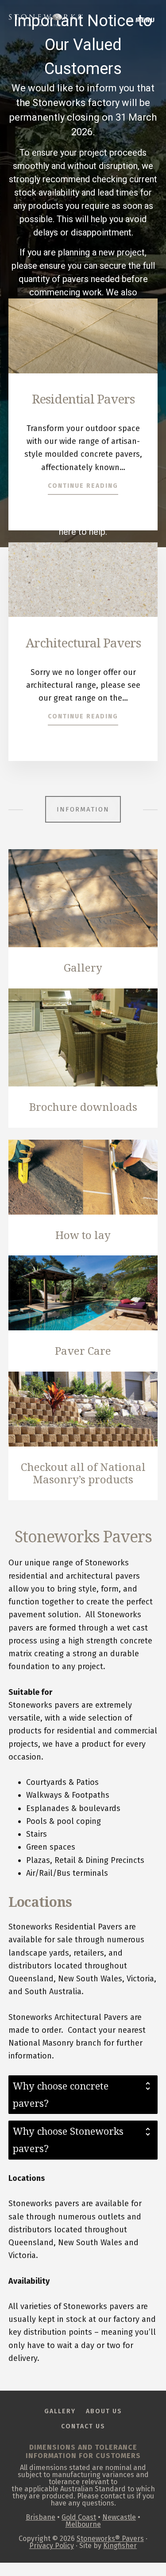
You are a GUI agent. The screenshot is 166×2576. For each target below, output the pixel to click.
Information (83, 809)
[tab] (83, 2095)
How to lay (83, 1235)
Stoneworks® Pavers (110, 2539)
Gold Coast (79, 2517)
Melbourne (83, 2524)
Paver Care (83, 1351)
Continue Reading (83, 486)
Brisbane (41, 2517)
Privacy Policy (52, 2546)
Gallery (83, 967)
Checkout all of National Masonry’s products (83, 1473)
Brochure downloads (83, 1107)
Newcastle (119, 2517)
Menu (145, 20)
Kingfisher (120, 2546)
